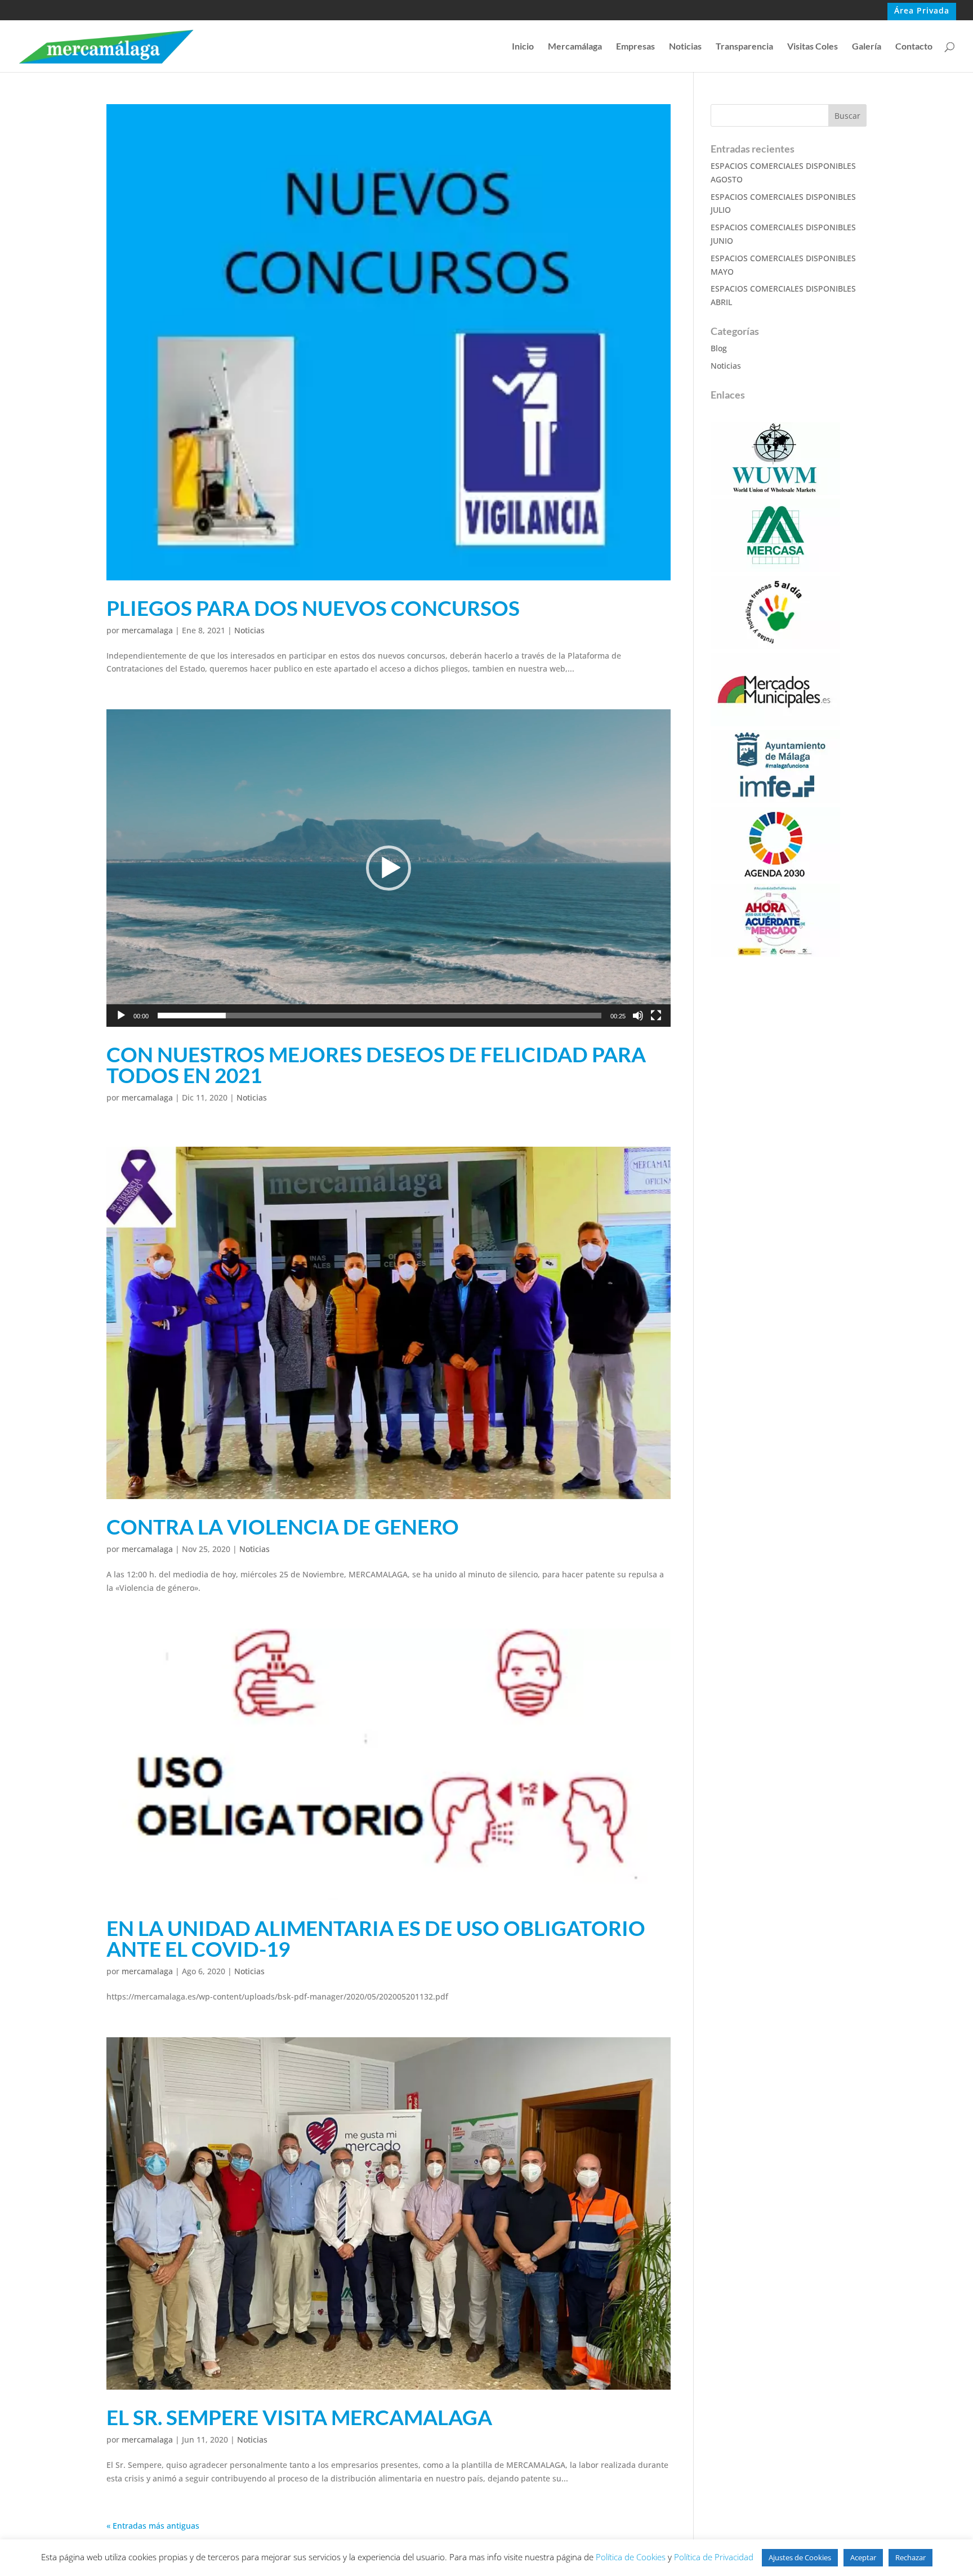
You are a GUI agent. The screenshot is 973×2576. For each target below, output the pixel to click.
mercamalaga (147, 630)
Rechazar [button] (910, 2557)
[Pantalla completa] (656, 1016)
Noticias (685, 47)
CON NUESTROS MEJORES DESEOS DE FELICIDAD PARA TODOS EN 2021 (376, 1065)
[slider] (380, 1016)
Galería (867, 47)
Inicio (523, 47)
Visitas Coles (813, 47)
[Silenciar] (638, 1016)
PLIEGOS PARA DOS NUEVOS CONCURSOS (313, 608)
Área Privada (922, 11)
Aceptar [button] (863, 2557)
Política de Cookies (631, 2557)
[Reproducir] (121, 1016)
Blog (719, 348)
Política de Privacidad (714, 2557)
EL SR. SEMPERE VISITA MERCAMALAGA (299, 2417)
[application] (389, 868)
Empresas (635, 47)
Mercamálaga (575, 47)
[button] (389, 868)
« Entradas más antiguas (153, 2526)
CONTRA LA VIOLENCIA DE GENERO (283, 1526)
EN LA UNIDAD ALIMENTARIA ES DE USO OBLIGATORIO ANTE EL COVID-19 (376, 1938)
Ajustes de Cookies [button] (800, 2557)
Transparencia (744, 47)
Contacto (914, 47)
